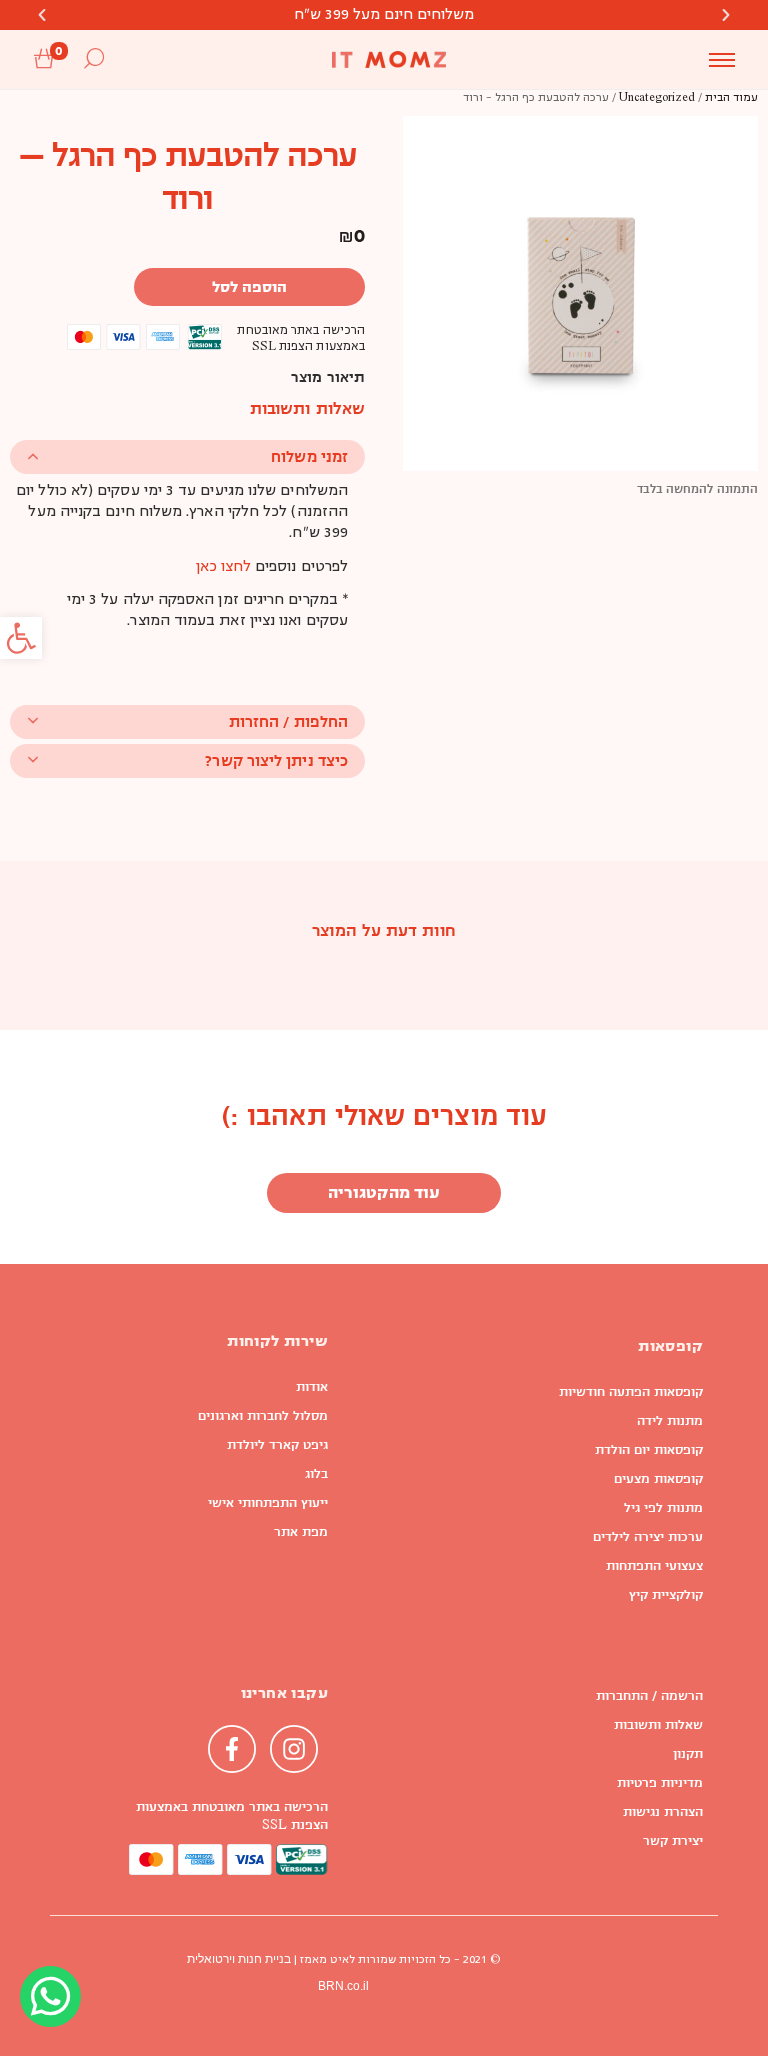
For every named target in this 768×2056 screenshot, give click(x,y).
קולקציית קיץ (666, 1595)
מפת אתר (301, 1532)
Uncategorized (657, 98)
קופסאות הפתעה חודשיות (631, 1392)
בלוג (316, 1474)
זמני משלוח (309, 456)
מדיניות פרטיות (660, 1783)
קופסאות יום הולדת (649, 1450)
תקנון (688, 1754)
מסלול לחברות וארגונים (263, 1416)
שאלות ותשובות (658, 1725)
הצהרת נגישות (663, 1812)
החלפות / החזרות (288, 721)
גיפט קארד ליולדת (277, 1445)
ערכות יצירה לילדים (648, 1537)
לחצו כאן (223, 567)
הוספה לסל (249, 287)
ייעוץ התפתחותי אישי (268, 1503)
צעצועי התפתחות (654, 1566)
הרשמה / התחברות (649, 1696)
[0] (44, 60)
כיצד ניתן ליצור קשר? (276, 760)
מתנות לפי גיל (663, 1508)
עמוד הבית (731, 98)
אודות (312, 1387)
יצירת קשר (673, 1841)
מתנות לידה (670, 1421)
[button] (21, 638)
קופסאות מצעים (658, 1479)
